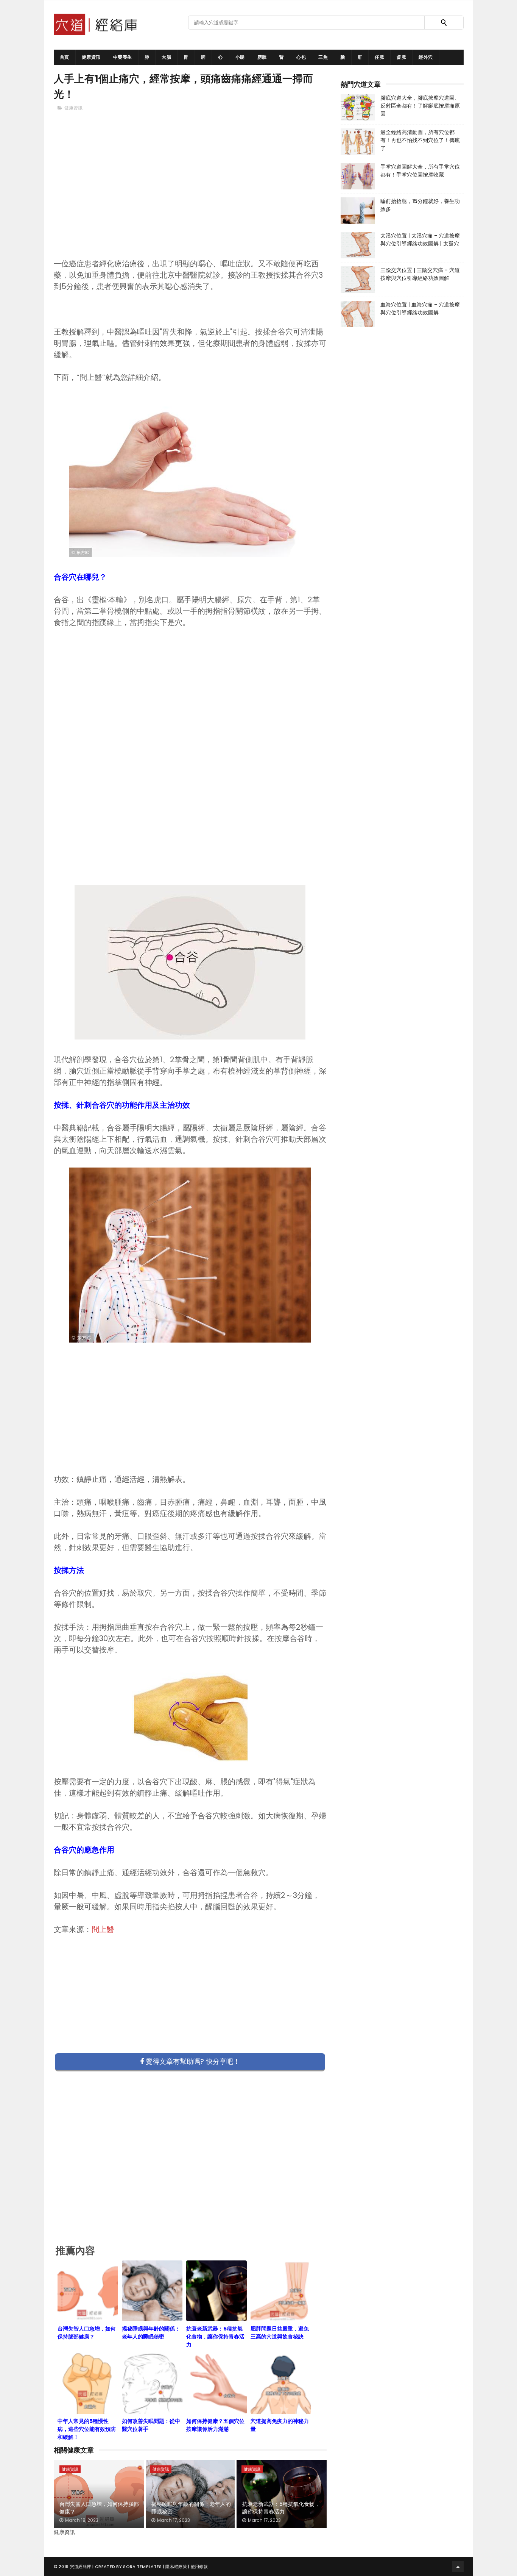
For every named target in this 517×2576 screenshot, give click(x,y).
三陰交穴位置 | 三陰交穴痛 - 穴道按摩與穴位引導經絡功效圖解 (420, 274)
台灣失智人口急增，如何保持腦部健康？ (99, 2508)
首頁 (65, 57)
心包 (301, 57)
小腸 (240, 57)
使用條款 (199, 2567)
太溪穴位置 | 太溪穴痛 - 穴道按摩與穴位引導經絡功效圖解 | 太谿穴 (420, 240)
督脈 (401, 57)
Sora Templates (142, 2567)
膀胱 (262, 57)
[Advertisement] (190, 197)
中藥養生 (123, 57)
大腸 (166, 57)
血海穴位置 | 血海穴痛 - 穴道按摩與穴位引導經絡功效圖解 (420, 309)
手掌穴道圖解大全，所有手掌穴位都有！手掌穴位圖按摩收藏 (420, 171)
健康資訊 (91, 57)
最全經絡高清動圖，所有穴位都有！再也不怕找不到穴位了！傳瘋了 (420, 140)
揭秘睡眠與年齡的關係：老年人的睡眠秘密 (191, 2508)
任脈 (379, 57)
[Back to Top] (458, 2567)
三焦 (323, 57)
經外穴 (426, 57)
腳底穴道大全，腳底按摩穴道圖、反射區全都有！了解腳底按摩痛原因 (420, 106)
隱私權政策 (176, 2567)
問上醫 (103, 1929)
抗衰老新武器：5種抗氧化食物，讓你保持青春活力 (281, 2508)
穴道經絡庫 (81, 2567)
